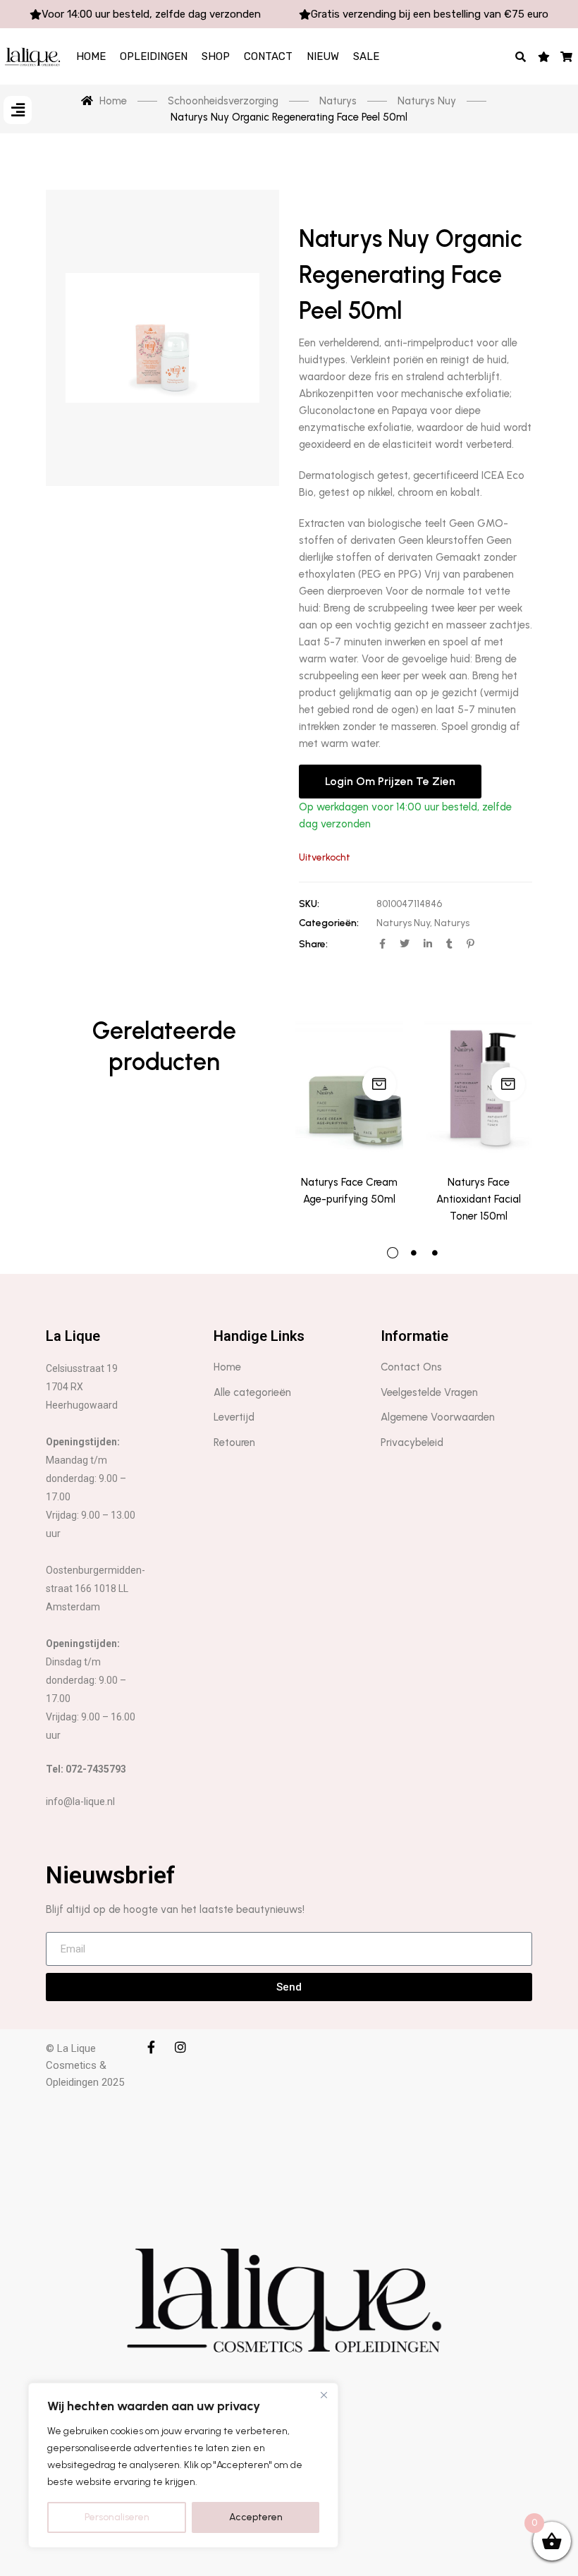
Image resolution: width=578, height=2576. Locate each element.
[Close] (324, 2395)
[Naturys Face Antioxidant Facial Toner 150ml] (478, 1088)
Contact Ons (411, 1367)
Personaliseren (117, 2517)
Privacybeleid (412, 1442)
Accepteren (256, 2517)
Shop (216, 56)
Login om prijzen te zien (390, 781)
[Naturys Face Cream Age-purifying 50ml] (349, 1088)
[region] (183, 2465)
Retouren (234, 1442)
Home (91, 56)
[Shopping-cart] (567, 56)
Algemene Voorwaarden (438, 1417)
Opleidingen (154, 56)
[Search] (521, 56)
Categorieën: (329, 923)
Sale (366, 56)
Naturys (452, 923)
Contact (268, 56)
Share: (313, 944)
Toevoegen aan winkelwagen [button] (379, 1084)
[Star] (544, 56)
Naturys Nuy (403, 923)
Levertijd (234, 1417)
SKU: (309, 904)
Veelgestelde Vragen (429, 1392)
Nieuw (323, 56)
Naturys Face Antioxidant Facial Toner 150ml (479, 1199)
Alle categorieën (252, 1392)
